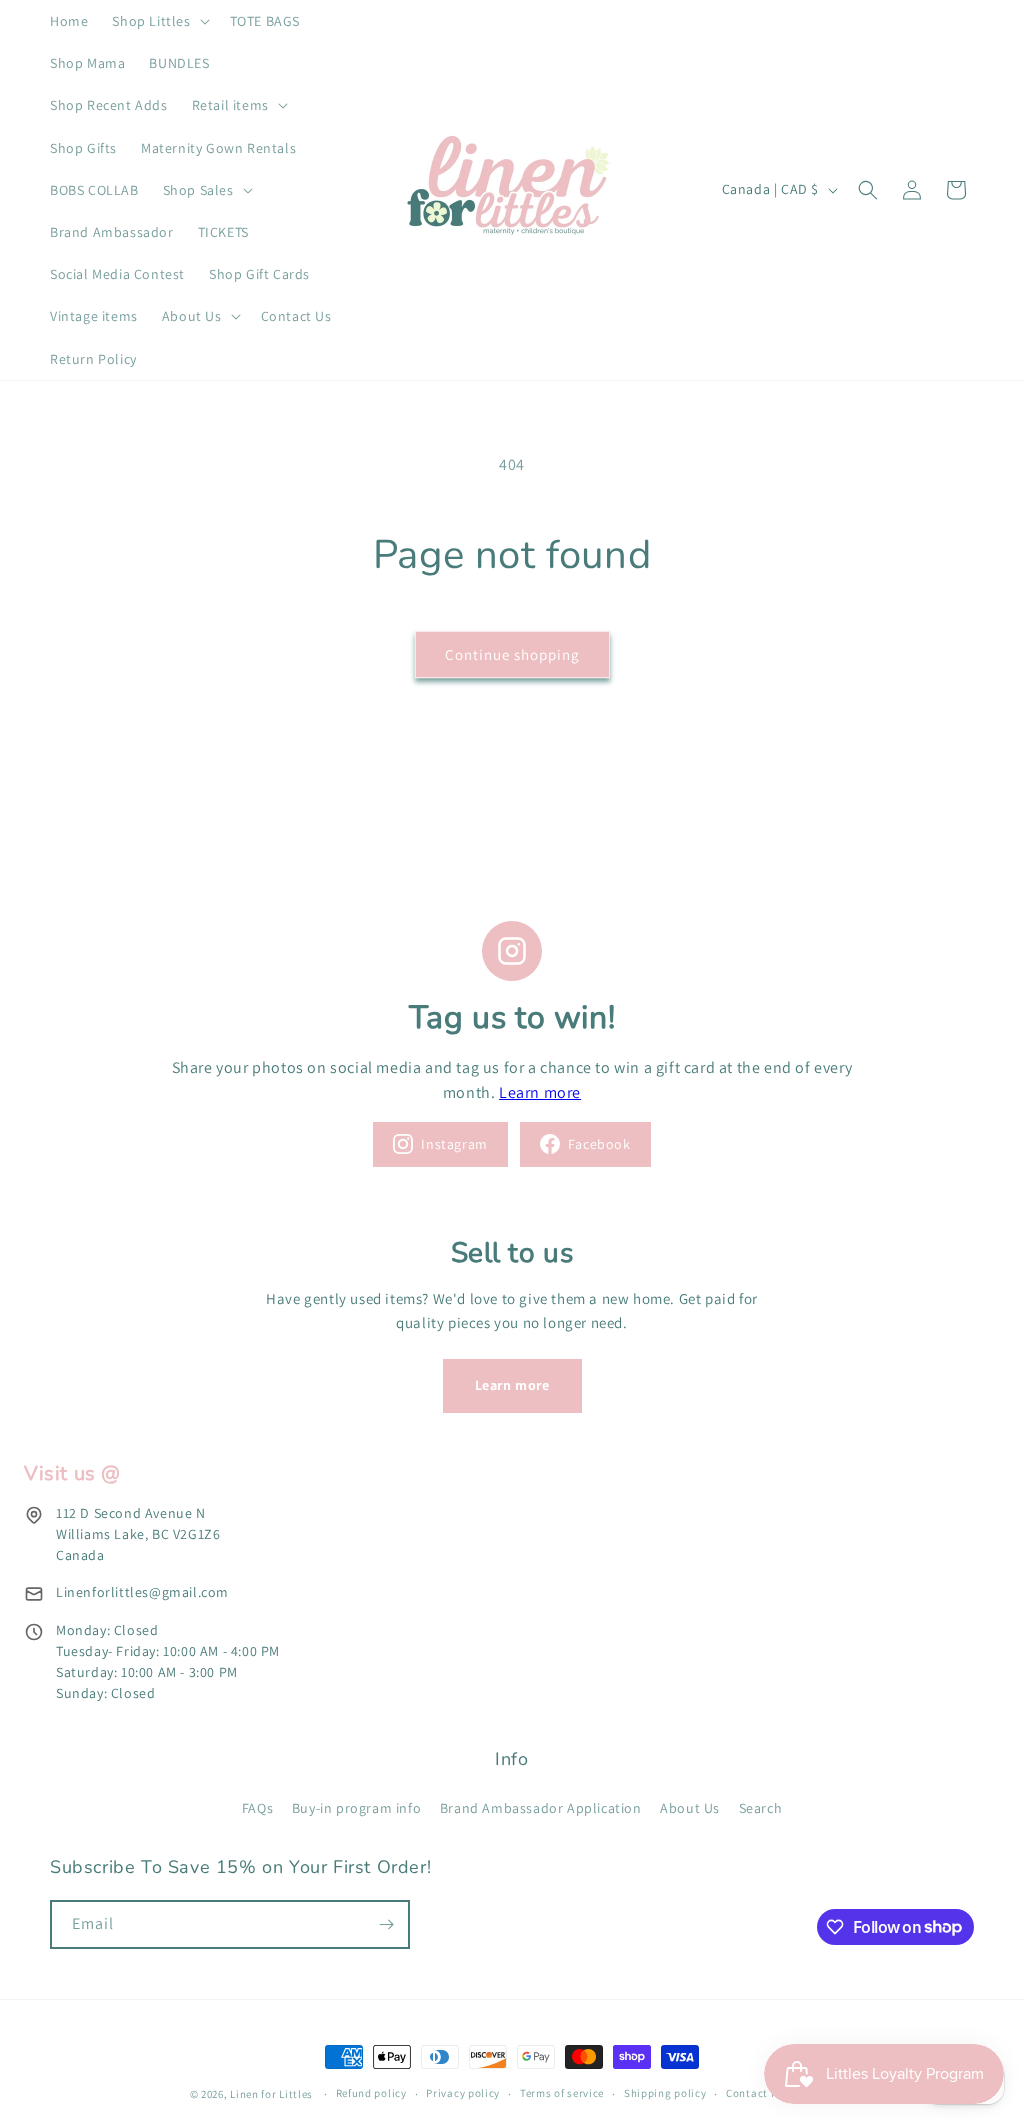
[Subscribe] (386, 1924)
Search (761, 1808)
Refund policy (371, 2093)
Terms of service (562, 2093)
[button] (158, 21)
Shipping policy (665, 2093)
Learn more (540, 1092)
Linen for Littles (271, 2094)
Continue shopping (512, 654)
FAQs (257, 1808)
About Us (690, 1808)
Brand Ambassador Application (541, 1808)
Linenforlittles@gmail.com (142, 1592)
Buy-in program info (356, 1808)
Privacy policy (463, 2093)
